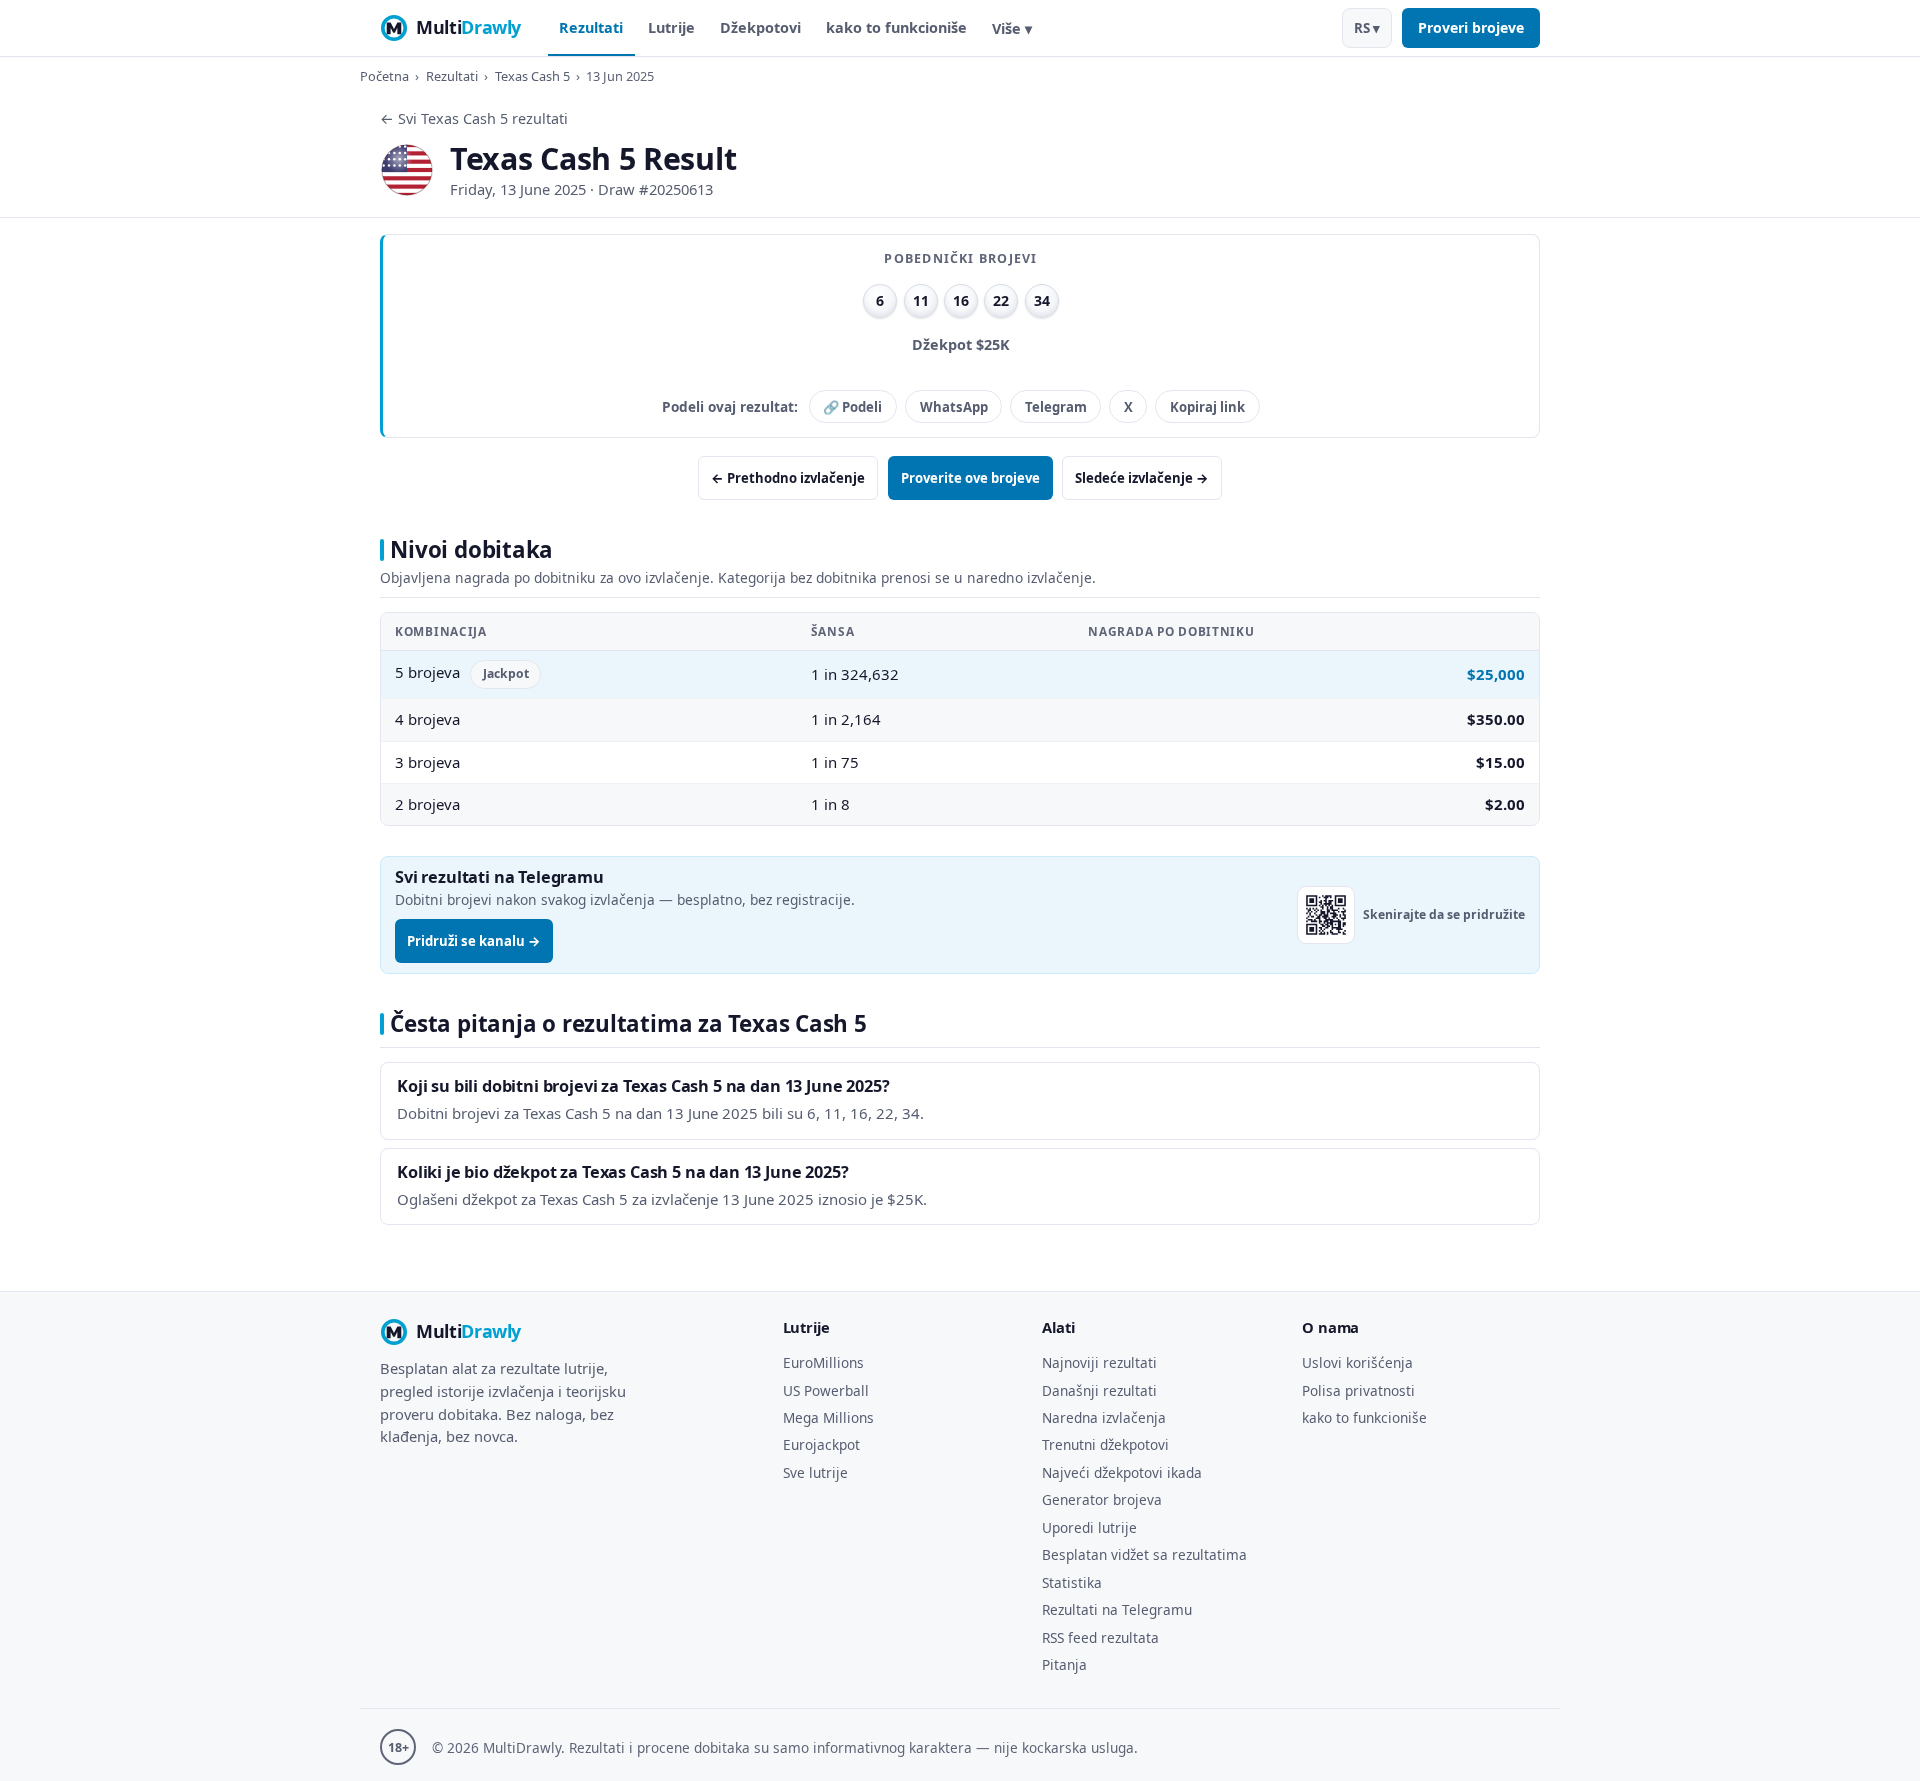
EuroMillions (823, 1362)
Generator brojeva (1102, 1499)
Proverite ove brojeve (970, 478)
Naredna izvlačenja (1104, 1417)
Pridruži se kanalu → (474, 941)
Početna (384, 76)
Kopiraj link (1207, 407)
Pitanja (1064, 1664)
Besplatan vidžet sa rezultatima (1144, 1554)
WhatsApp (954, 407)
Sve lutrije (815, 1472)
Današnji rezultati (1099, 1390)
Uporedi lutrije (1089, 1527)
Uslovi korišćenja (1357, 1362)
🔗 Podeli (852, 407)
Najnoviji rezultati (1099, 1362)
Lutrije (671, 27)
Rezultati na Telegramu (1117, 1609)
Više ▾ (1012, 28)
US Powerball (826, 1390)
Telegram (1056, 407)
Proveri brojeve (1471, 27)
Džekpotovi (760, 27)
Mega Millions (828, 1417)
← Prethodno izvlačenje (788, 478)
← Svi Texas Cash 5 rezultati (474, 118)
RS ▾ (1367, 28)
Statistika (1072, 1582)
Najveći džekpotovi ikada (1122, 1472)
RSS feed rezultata (1100, 1637)
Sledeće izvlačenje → (1142, 478)
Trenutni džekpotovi (1105, 1444)
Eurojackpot (821, 1444)
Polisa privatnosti (1358, 1390)
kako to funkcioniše (896, 27)
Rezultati (591, 27)
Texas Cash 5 (532, 76)
